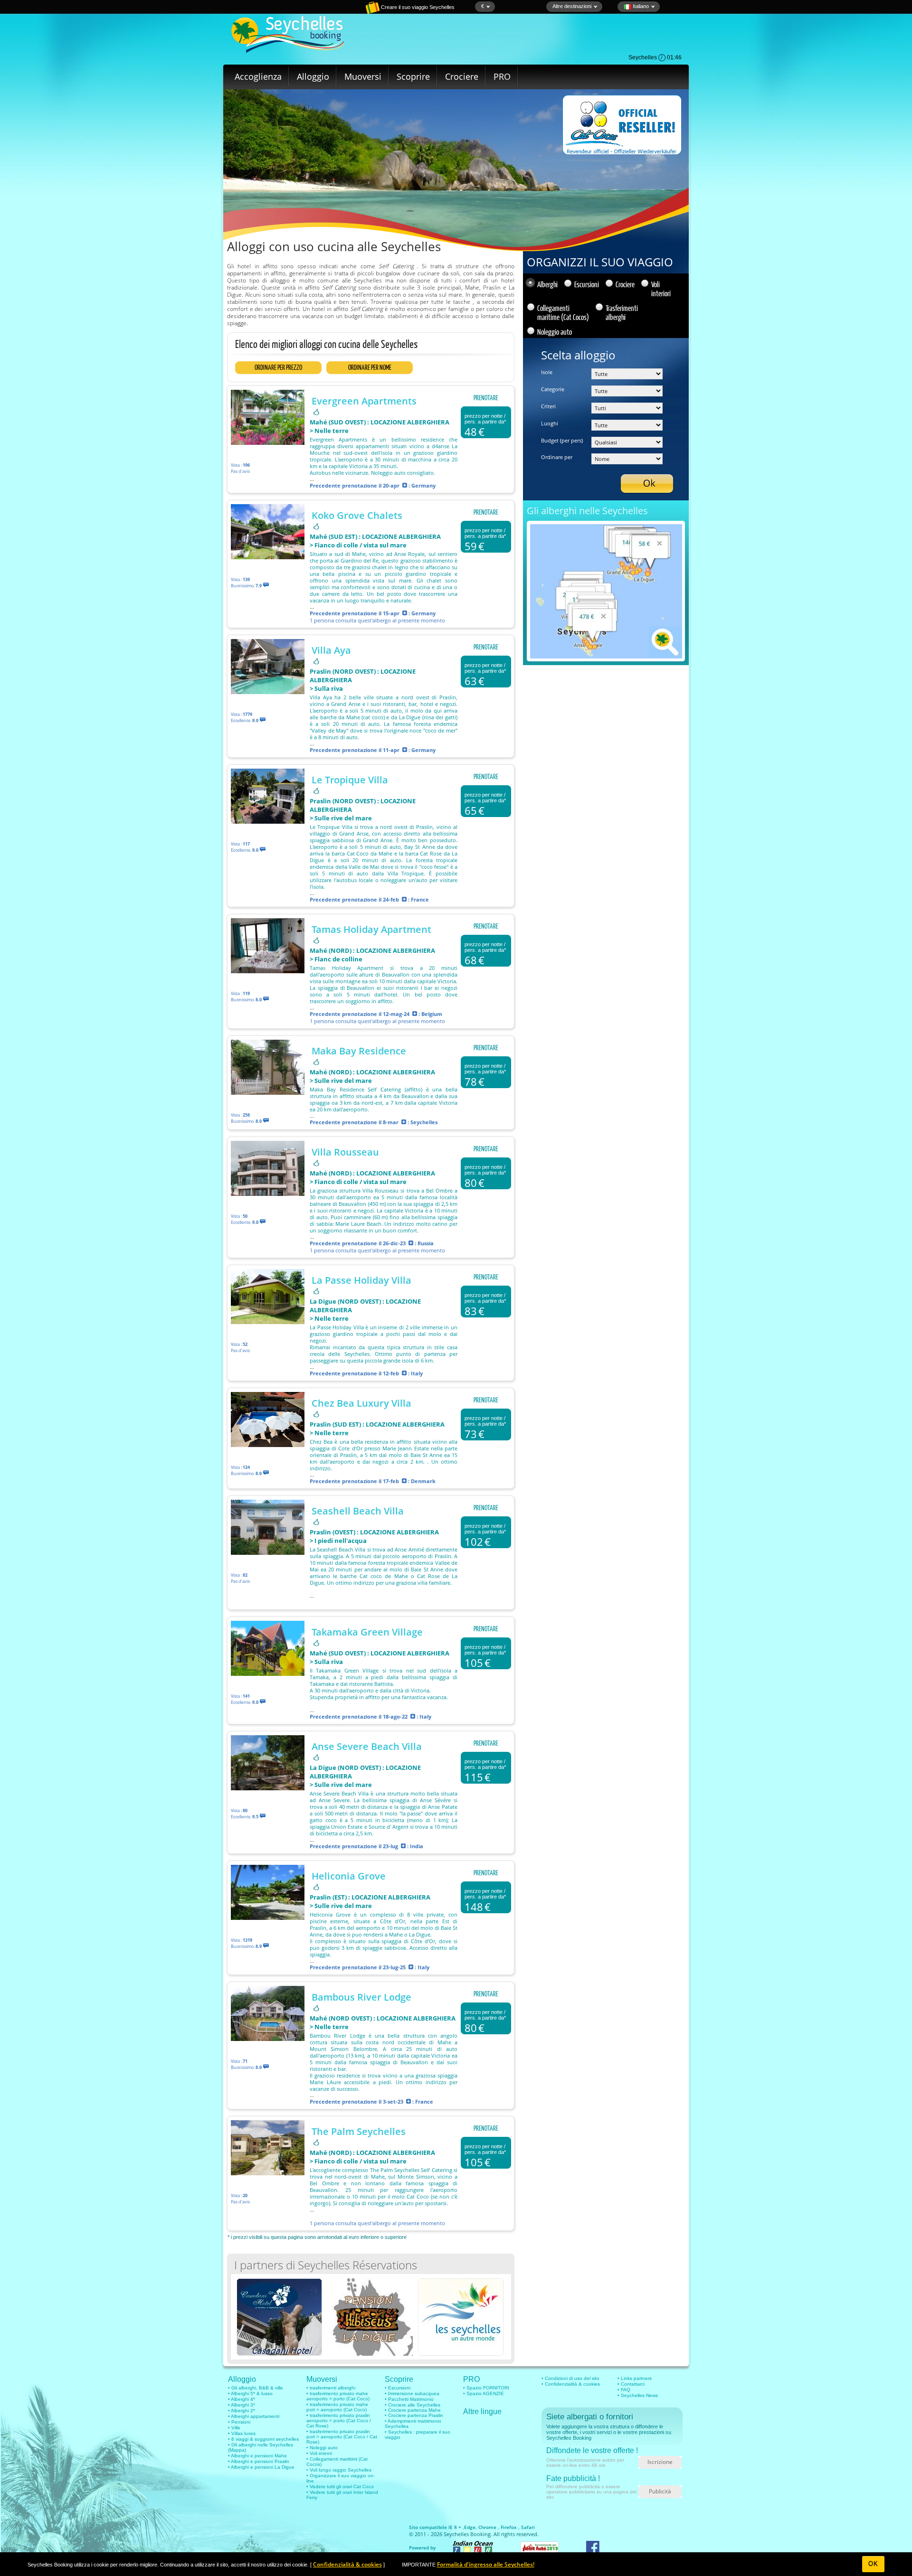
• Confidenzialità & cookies (571, 2384)
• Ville (234, 2428)
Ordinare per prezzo (278, 367)
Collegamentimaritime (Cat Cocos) (563, 312)
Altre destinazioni (572, 6)
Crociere (462, 76)
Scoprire (413, 76)
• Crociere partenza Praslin (414, 2415)
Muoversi (363, 76)
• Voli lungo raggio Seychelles (339, 2470)
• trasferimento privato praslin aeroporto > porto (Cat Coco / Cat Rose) (339, 2421)
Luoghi (550, 423)
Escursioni (587, 284)
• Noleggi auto (322, 2448)
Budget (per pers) (562, 440)
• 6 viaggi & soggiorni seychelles (263, 2439)
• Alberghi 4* (242, 2399)
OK (873, 2564)
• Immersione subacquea (412, 2393)
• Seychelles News (638, 2395)
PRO (502, 76)
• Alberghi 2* (242, 2411)
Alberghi (547, 284)
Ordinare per (557, 457)
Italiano (640, 6)
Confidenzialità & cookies (347, 2564)
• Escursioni (398, 2388)
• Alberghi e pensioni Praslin (259, 2461)
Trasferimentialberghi (622, 312)
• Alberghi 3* (242, 2405)
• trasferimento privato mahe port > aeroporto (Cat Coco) (337, 2407)
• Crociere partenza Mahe (413, 2410)
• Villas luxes (242, 2433)
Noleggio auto (555, 332)
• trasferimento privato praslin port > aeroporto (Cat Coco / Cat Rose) (342, 2437)
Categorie (553, 389)
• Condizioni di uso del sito (570, 2378)
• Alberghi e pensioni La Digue (261, 2467)
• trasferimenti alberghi (331, 2388)
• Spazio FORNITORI (486, 2388)
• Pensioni (239, 2422)
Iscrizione (660, 2462)
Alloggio (313, 76)
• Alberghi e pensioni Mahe (257, 2456)
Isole (547, 372)
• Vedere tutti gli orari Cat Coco (340, 2487)
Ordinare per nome (370, 367)
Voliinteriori (661, 289)
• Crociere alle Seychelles (413, 2405)
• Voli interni (319, 2453)
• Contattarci (631, 2384)
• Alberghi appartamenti (254, 2416)
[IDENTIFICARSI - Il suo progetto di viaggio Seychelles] (340, 12)
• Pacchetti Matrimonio (409, 2399)
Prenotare (486, 398)
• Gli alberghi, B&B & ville (256, 2388)
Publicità (660, 2491)
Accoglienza (258, 76)
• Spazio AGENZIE (484, 2393)
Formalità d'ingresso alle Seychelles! (486, 2564)
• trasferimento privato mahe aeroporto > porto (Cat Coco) (338, 2396)
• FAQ (624, 2390)
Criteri (548, 406)
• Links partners (635, 2378)
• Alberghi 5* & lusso (250, 2393)
